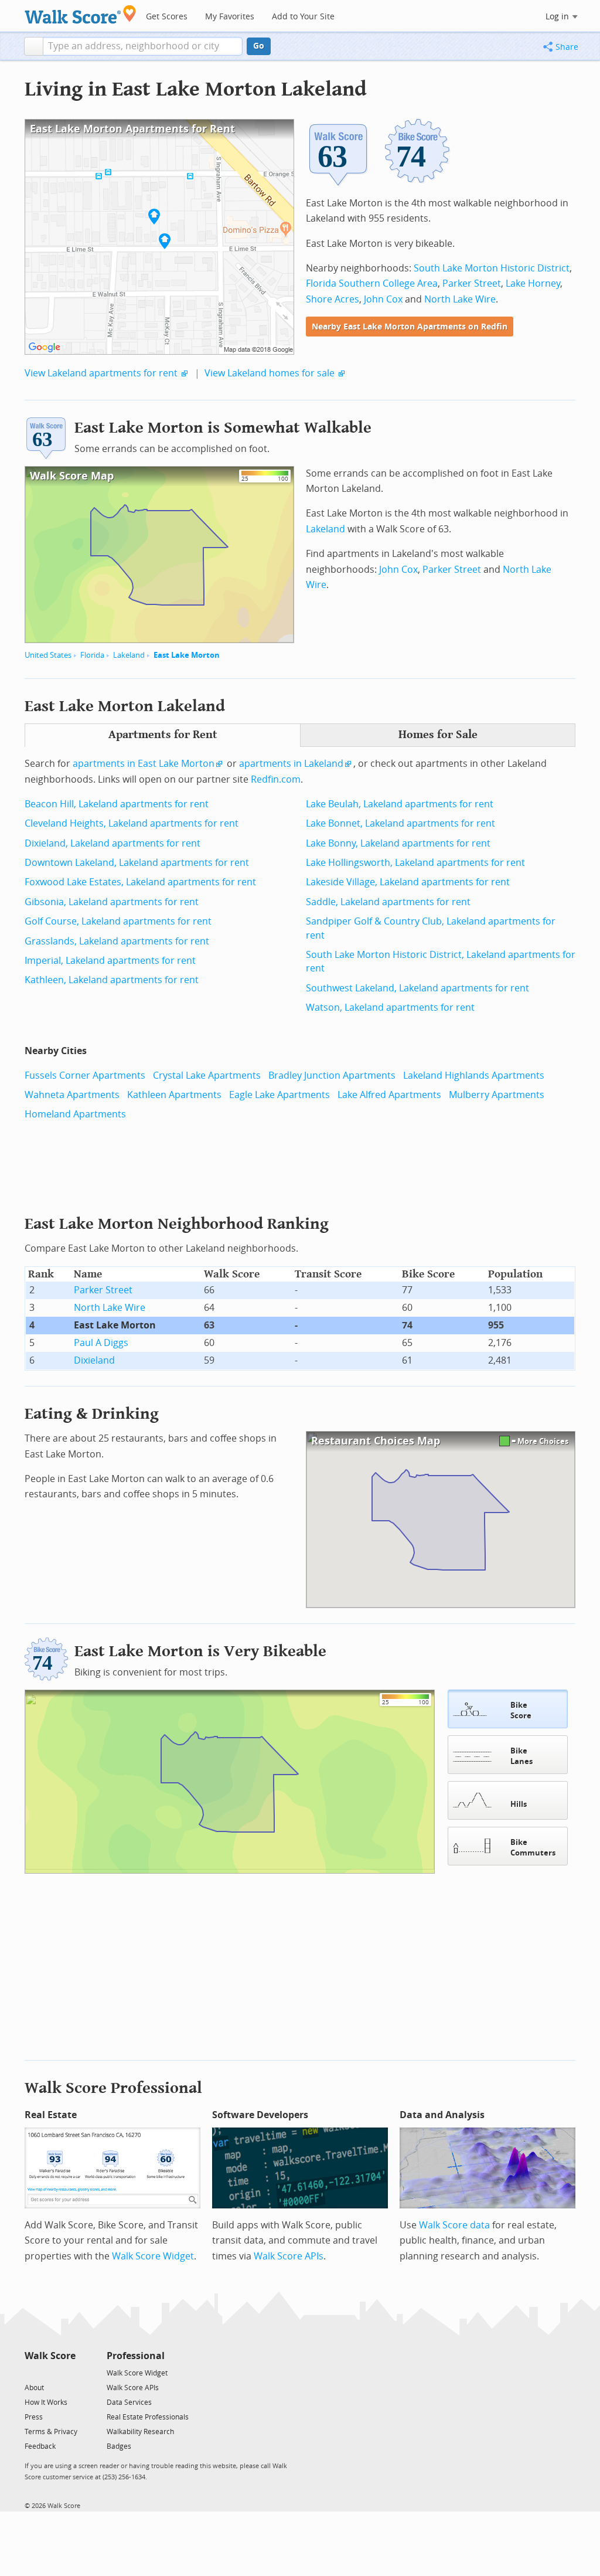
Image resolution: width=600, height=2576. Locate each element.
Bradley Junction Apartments (332, 1075)
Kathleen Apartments (174, 1095)
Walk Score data (454, 2225)
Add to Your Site (303, 17)
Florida (92, 655)
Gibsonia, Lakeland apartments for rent (112, 902)
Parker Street (472, 283)
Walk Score (50, 2356)
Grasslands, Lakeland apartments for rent (117, 941)
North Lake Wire (460, 299)
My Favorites (230, 17)
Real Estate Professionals (148, 2417)
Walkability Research (140, 2432)
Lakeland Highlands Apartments (474, 1075)
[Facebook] (50, 2372)
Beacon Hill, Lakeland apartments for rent (117, 804)
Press (34, 2417)
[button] (34, 46)
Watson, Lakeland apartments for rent (390, 1007)
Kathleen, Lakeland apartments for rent (112, 980)
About (34, 2388)
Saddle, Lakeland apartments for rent (388, 902)
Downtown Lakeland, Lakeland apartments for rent (137, 863)
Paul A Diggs (101, 1343)
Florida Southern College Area (372, 283)
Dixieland (94, 1360)
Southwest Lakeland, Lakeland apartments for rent (417, 988)
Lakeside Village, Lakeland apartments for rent (408, 882)
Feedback (40, 2446)
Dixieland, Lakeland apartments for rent (112, 843)
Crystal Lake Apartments (207, 1075)
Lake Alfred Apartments (389, 1095)
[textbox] (143, 46)
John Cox (383, 299)
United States (48, 655)
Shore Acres (333, 299)
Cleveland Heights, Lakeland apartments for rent (132, 823)
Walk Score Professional (113, 2088)
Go (259, 46)
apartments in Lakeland (291, 764)
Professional (136, 2356)
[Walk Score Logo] (81, 14)
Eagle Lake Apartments (279, 1095)
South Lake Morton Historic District (492, 268)
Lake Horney (533, 283)
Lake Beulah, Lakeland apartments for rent (400, 804)
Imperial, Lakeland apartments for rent (110, 961)
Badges (119, 2446)
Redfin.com (276, 779)
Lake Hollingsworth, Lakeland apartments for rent (415, 863)
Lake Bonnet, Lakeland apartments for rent (400, 823)
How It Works (46, 2402)
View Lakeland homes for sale (270, 373)
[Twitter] (31, 2372)
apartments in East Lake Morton (144, 764)
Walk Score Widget (153, 2256)
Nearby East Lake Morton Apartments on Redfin (410, 327)
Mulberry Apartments (497, 1095)
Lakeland (129, 655)
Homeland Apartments (75, 1114)
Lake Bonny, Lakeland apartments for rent (398, 843)
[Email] (68, 2372)
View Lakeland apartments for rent (101, 373)
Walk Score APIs (289, 2256)
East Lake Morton (187, 655)
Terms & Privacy (51, 2432)
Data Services (129, 2402)
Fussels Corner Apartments (85, 1075)
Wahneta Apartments (72, 1095)
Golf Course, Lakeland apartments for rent (118, 921)
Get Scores (167, 17)
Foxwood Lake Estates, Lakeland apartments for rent (140, 882)
